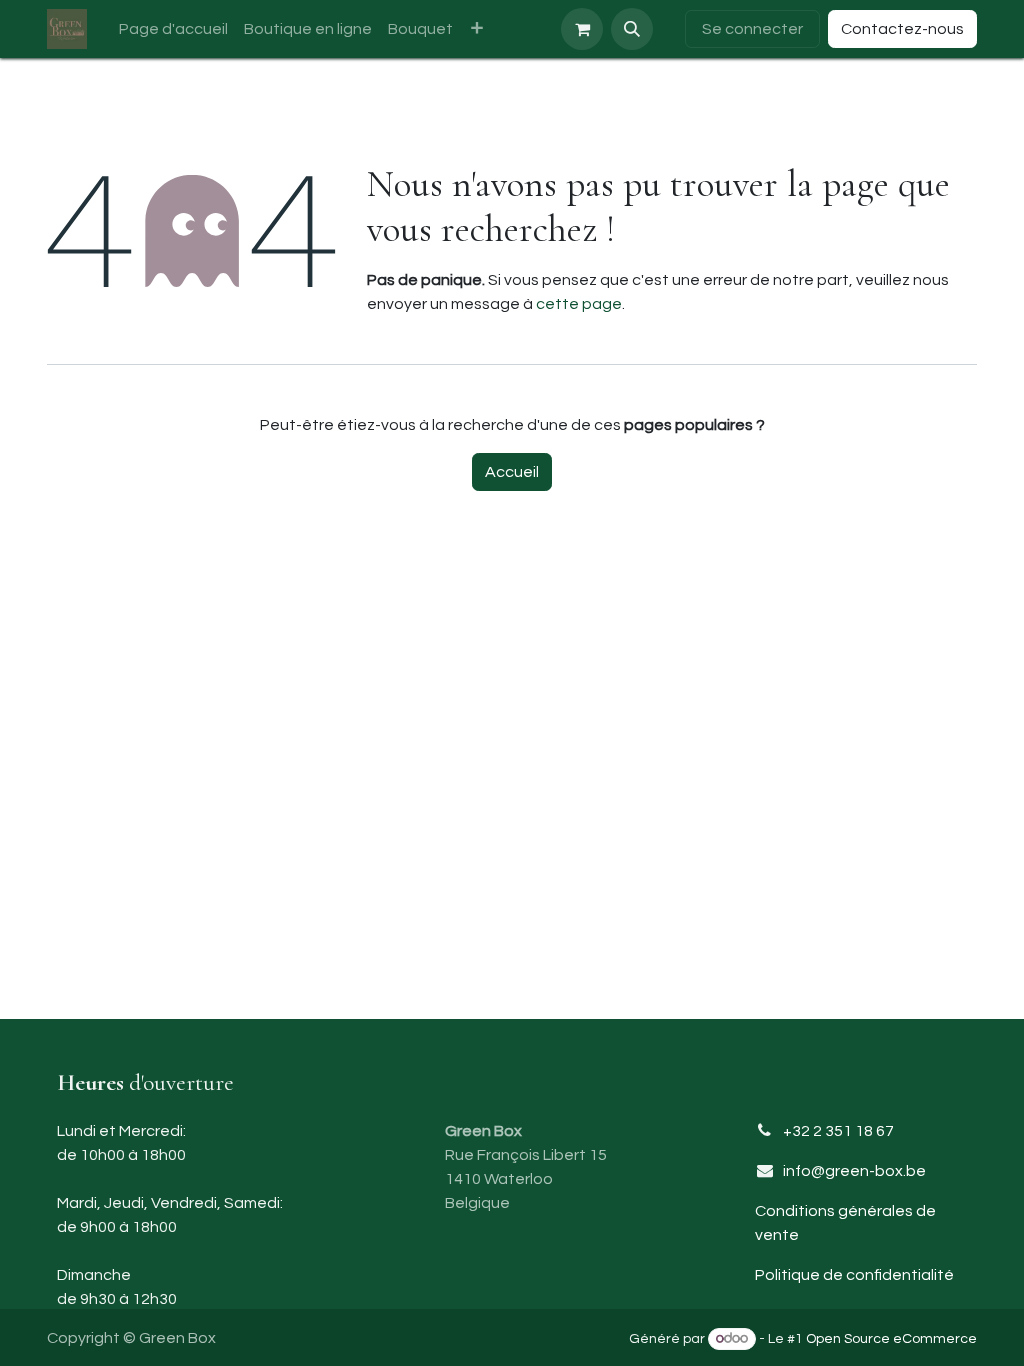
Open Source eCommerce (891, 1339)
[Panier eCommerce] (582, 29)
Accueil (512, 472)
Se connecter (752, 29)
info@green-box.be (854, 1171)
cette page (579, 304)
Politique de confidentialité (854, 1275)
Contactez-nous (902, 29)
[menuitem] (173, 29)
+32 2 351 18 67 (838, 1131)
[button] (632, 29)
